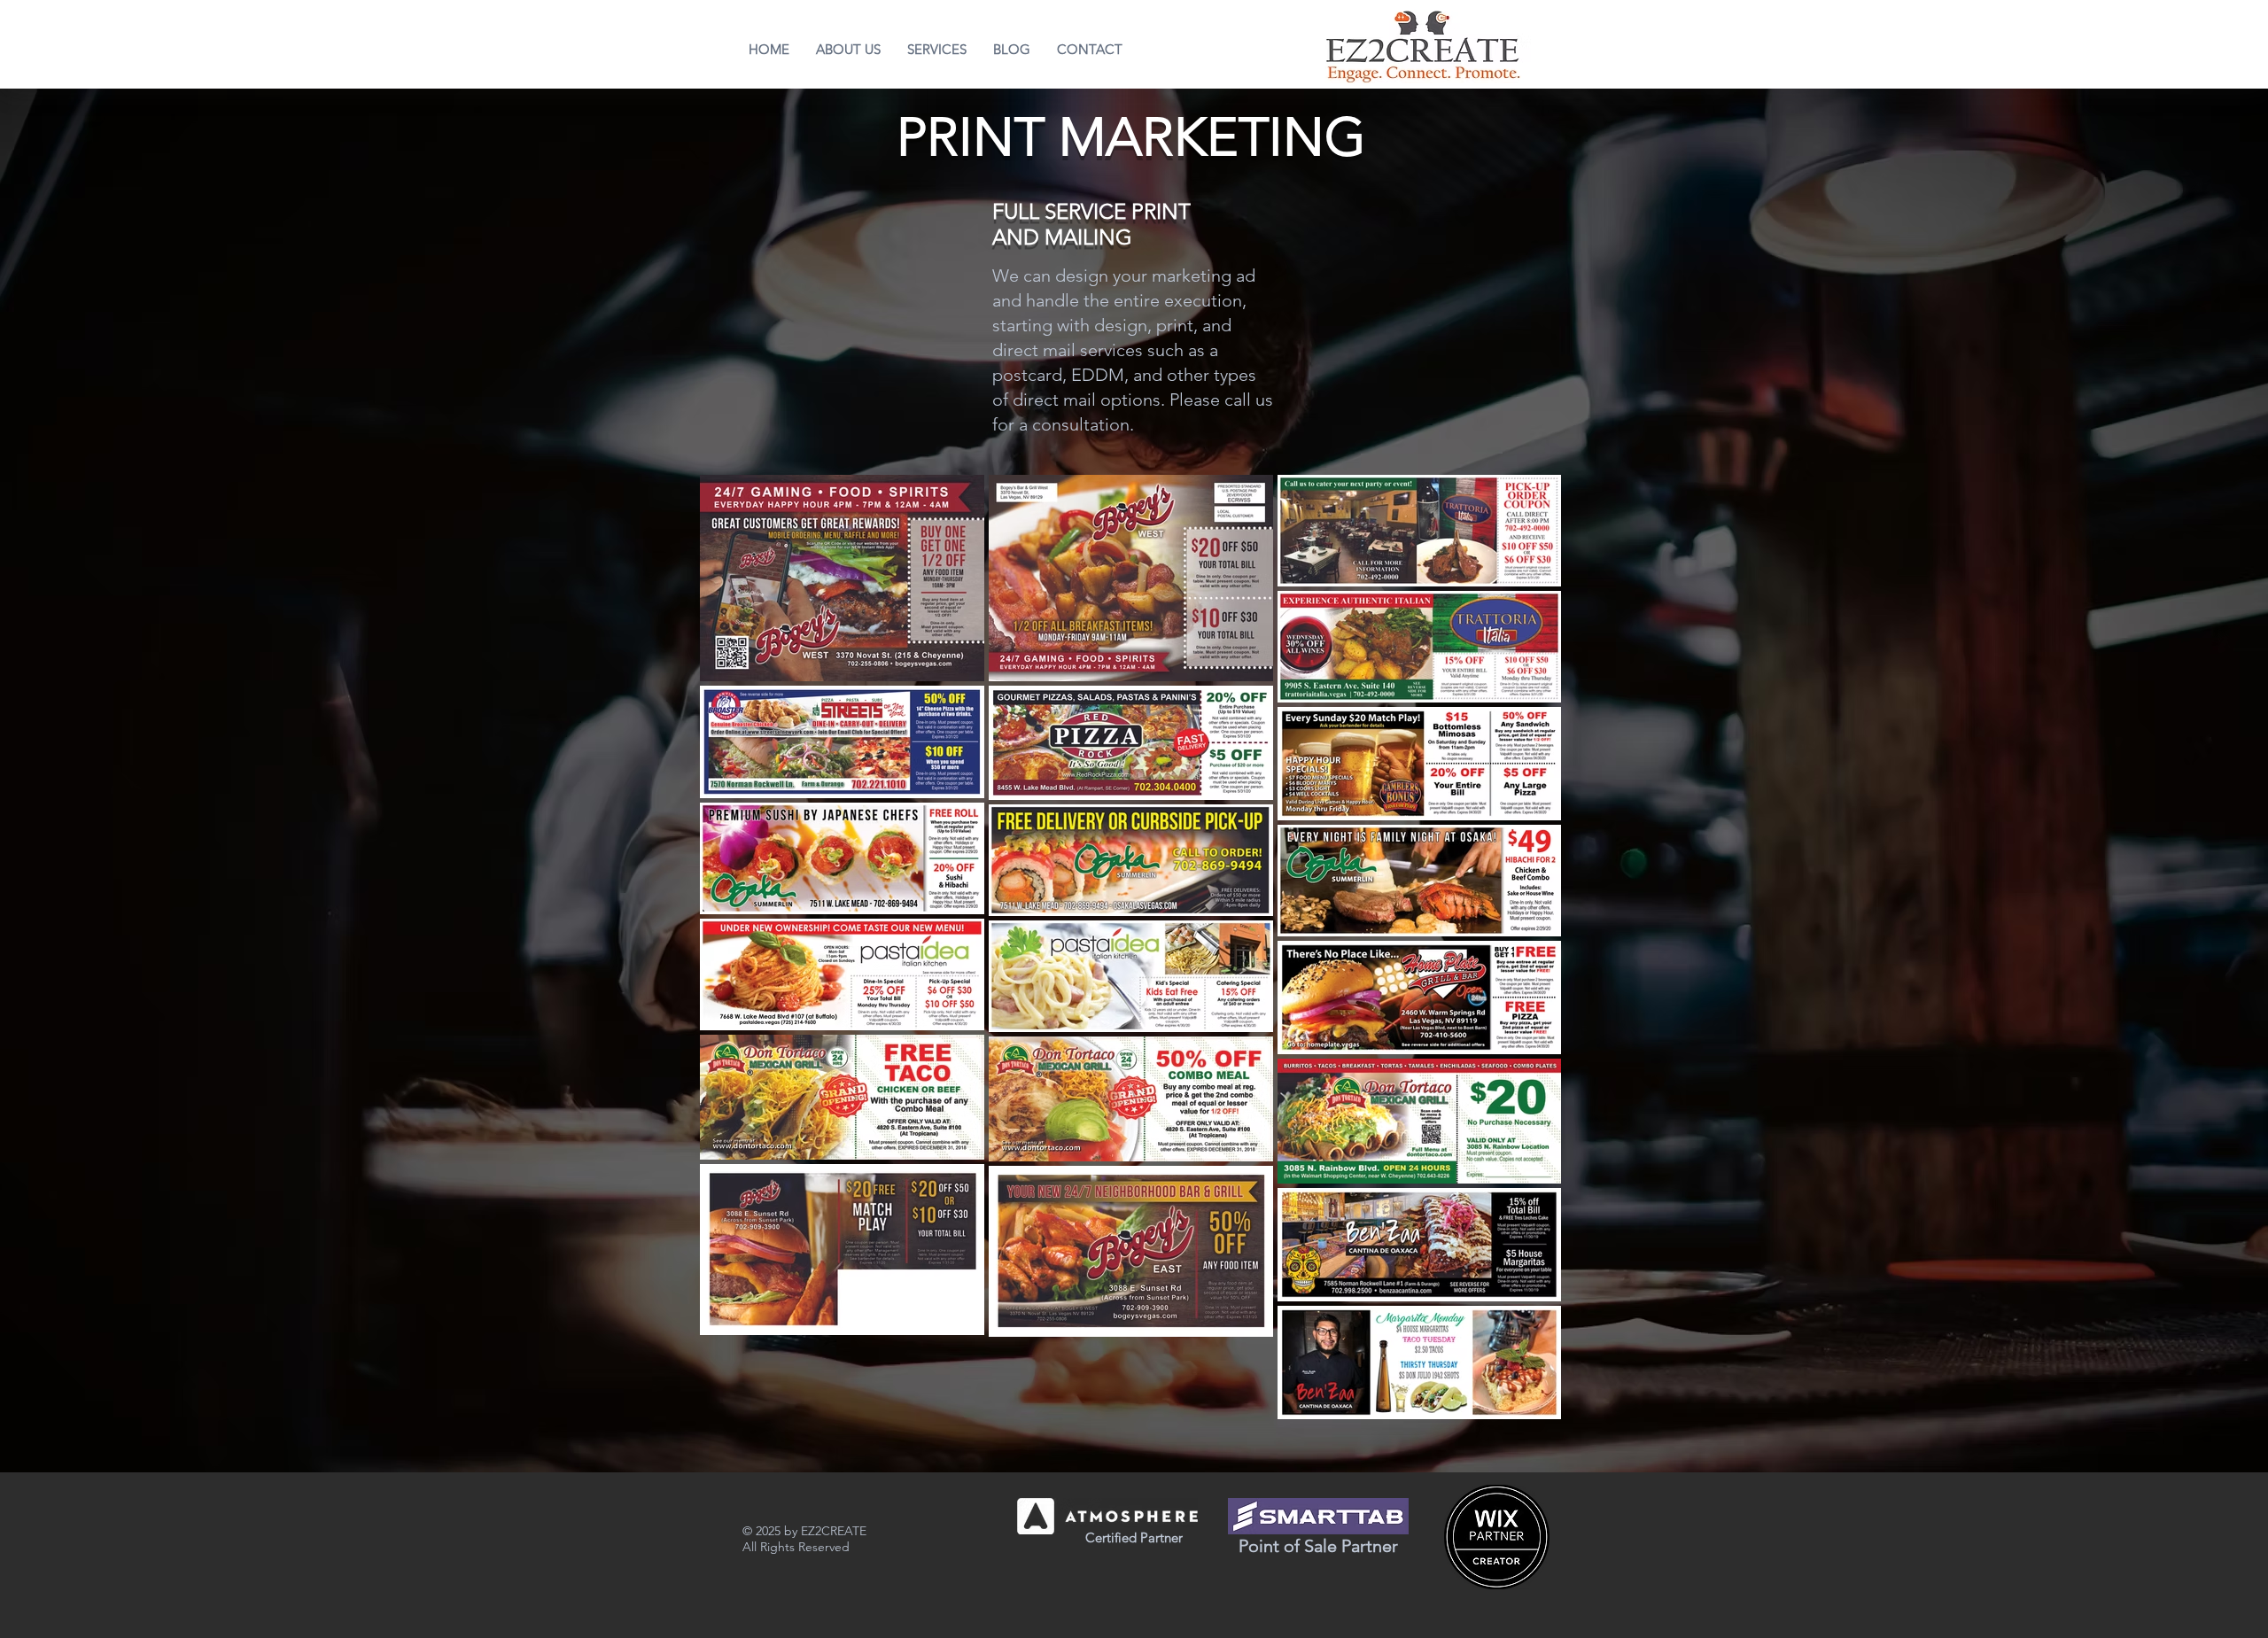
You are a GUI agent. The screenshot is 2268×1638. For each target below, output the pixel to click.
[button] (937, 50)
